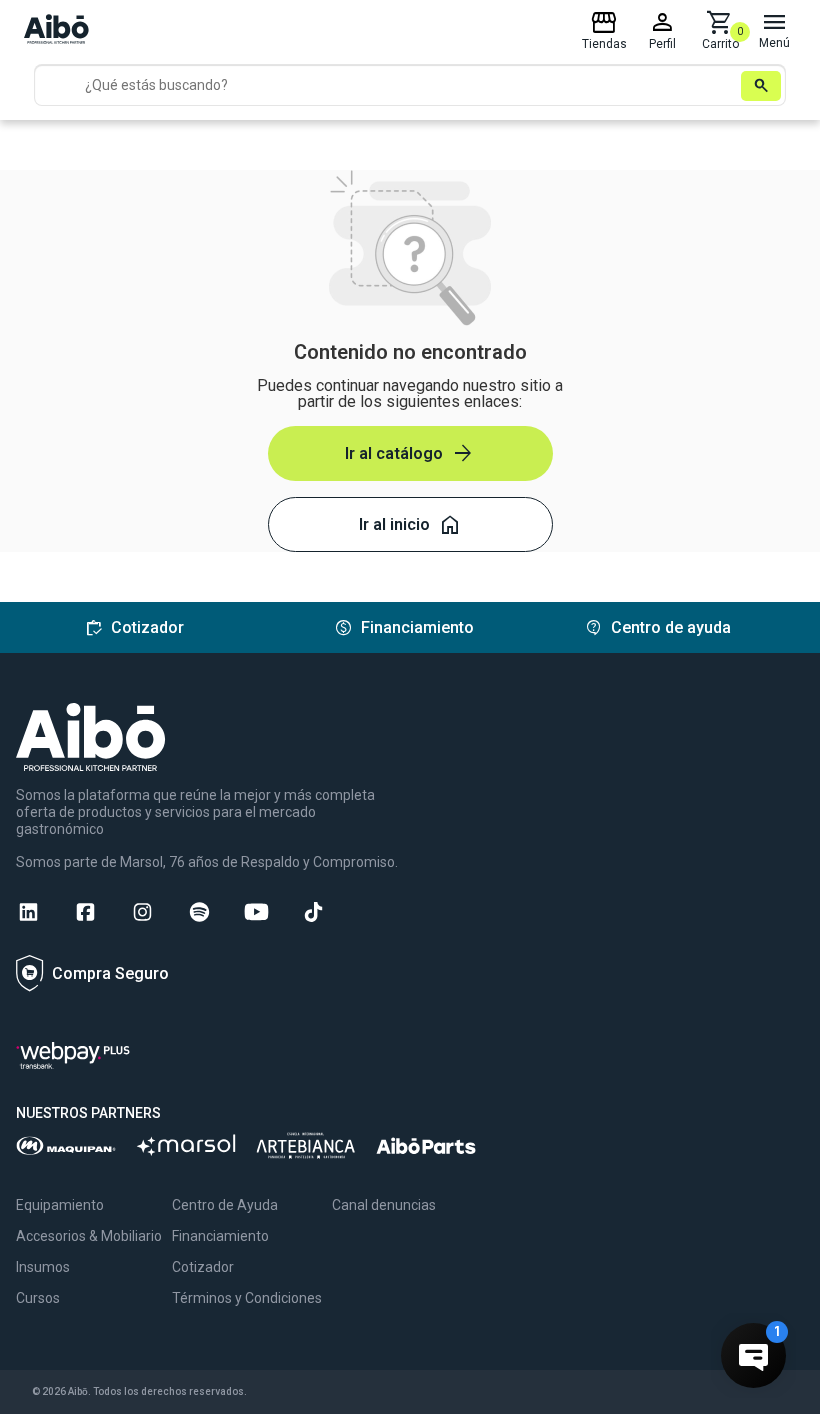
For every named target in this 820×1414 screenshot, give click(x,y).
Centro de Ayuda (225, 1205)
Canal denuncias (384, 1205)
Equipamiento (60, 1205)
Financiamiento (220, 1236)
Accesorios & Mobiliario (89, 1236)
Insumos (43, 1267)
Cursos (38, 1298)
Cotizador (203, 1267)
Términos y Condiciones (247, 1298)
